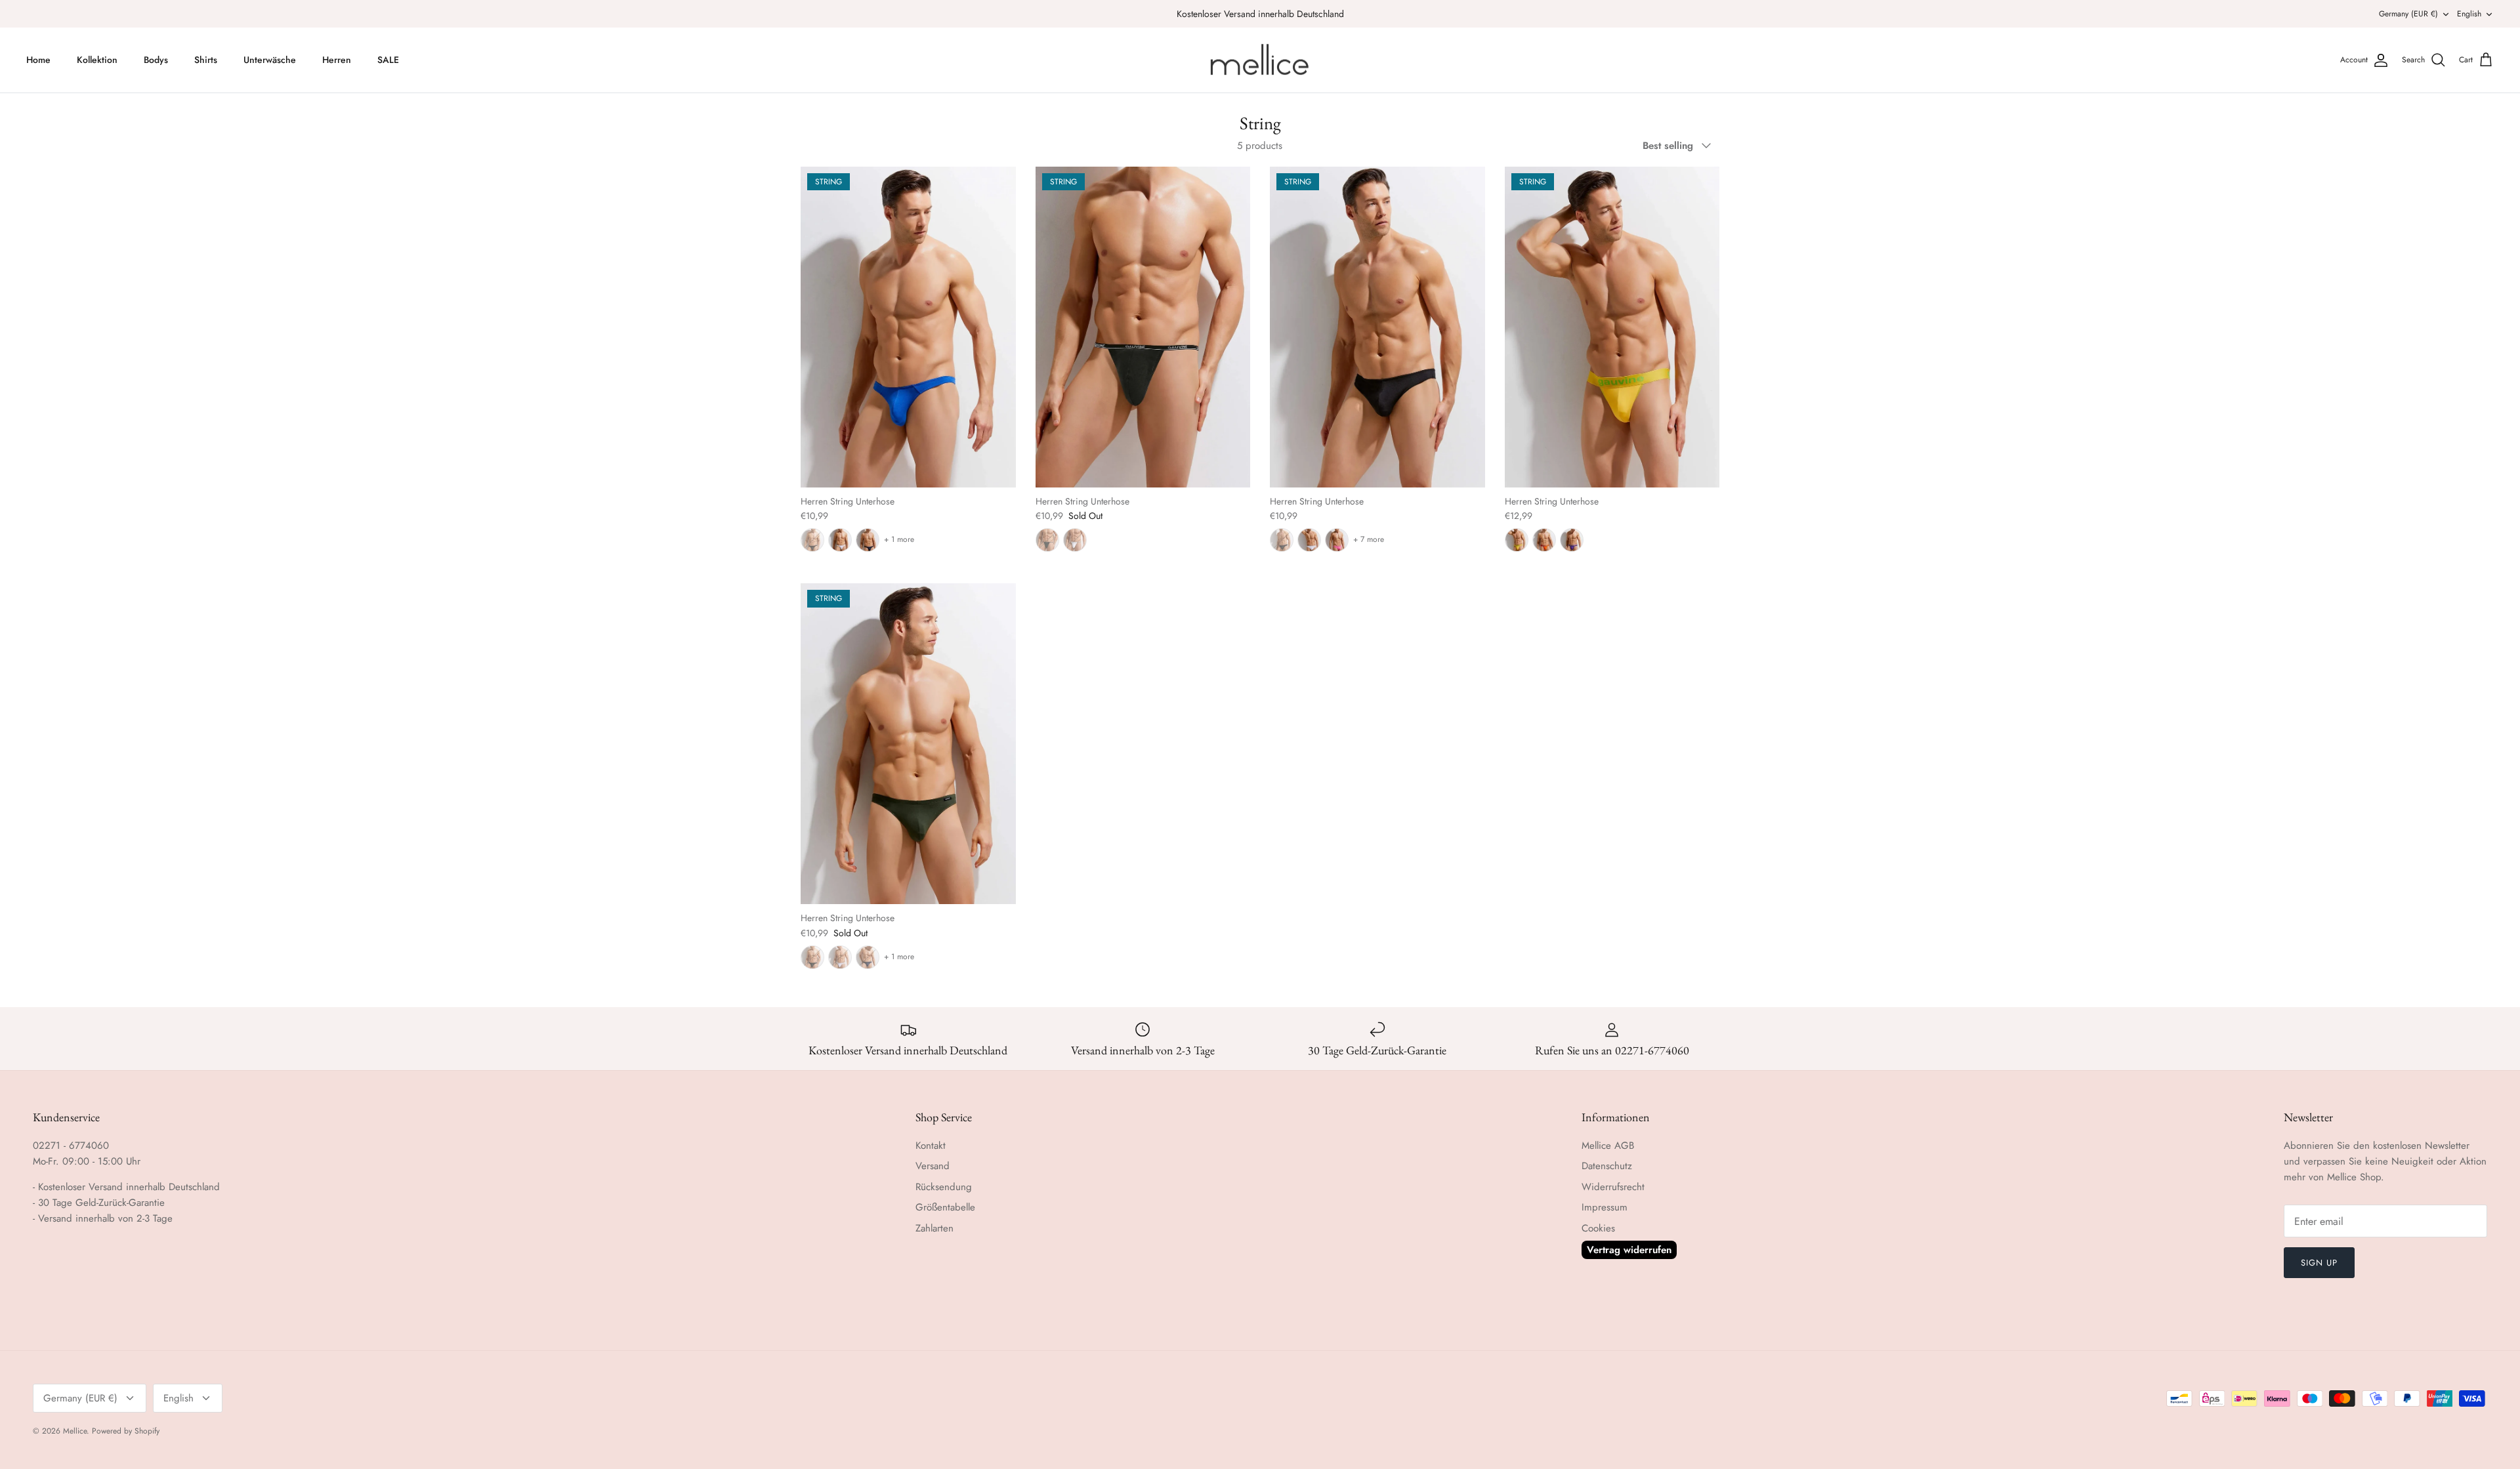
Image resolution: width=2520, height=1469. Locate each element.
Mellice (75, 1431)
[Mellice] (1260, 60)
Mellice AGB (1608, 1146)
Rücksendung (944, 1187)
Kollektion (97, 60)
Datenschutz (1607, 1166)
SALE (388, 60)
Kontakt (931, 1146)
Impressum (1605, 1207)
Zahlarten (934, 1228)
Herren (337, 60)
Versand (933, 1166)
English (2469, 14)
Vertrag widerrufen (1629, 1250)
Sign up (2319, 1263)
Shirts (206, 60)
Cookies (1598, 1228)
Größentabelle (945, 1207)
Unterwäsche (270, 60)
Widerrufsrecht (1613, 1187)
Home (38, 60)
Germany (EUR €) (2408, 14)
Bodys (156, 60)
